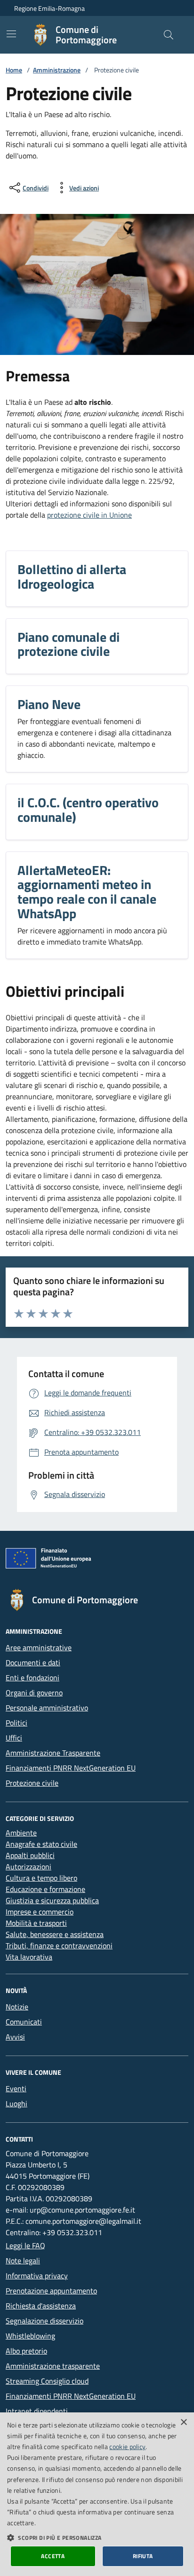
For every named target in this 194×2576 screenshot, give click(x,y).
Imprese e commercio (40, 1912)
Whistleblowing (30, 2336)
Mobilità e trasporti (36, 1923)
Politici (16, 1723)
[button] (97, 2537)
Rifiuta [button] (143, 2556)
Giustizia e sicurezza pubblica (52, 1900)
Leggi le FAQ (25, 2245)
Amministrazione (57, 70)
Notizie (17, 2007)
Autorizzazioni (28, 1867)
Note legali (23, 2261)
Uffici (14, 1738)
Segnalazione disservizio (44, 2321)
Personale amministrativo (47, 1708)
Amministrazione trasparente (53, 2366)
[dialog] (97, 2494)
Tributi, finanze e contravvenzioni (59, 1946)
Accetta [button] (53, 2556)
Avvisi (15, 2037)
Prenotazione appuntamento (51, 2291)
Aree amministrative (39, 1647)
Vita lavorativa (29, 1957)
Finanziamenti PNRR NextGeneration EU (71, 1768)
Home (14, 70)
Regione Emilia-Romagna (49, 8)
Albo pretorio (26, 2351)
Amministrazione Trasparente (53, 1753)
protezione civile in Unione (89, 515)
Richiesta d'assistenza (41, 2306)
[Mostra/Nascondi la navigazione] (11, 34)
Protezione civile (32, 1783)
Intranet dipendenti (37, 2411)
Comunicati (24, 2022)
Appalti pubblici (30, 1855)
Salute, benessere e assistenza (55, 1934)
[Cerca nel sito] (169, 35)
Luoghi (16, 2103)
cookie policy (127, 2446)
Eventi (16, 2088)
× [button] (183, 2422)
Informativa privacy (37, 2276)
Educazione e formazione (45, 1889)
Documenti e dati (33, 1662)
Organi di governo (34, 1693)
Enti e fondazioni (32, 1678)
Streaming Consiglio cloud (47, 2381)
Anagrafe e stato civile (41, 1844)
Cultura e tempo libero (41, 1878)
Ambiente (21, 1833)
